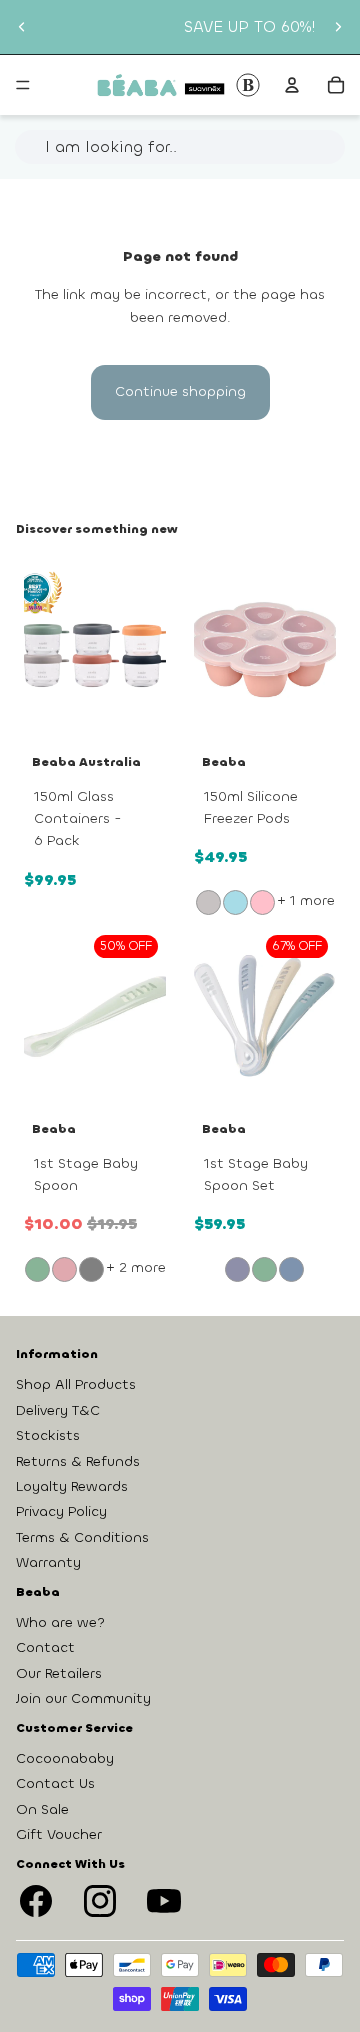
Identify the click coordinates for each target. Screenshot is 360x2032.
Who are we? (60, 1622)
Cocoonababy (65, 1758)
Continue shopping (180, 391)
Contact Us (55, 1783)
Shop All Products (76, 1384)
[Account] (292, 85)
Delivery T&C (58, 1410)
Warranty (48, 1562)
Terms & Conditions (82, 1537)
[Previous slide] (22, 27)
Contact (45, 1647)
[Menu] (23, 85)
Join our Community (83, 1698)
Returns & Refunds (78, 1460)
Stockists (48, 1435)
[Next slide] (338, 27)
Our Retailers (59, 1673)
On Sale (42, 1808)
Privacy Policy (61, 1511)
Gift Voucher (59, 1834)
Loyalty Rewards (72, 1486)
